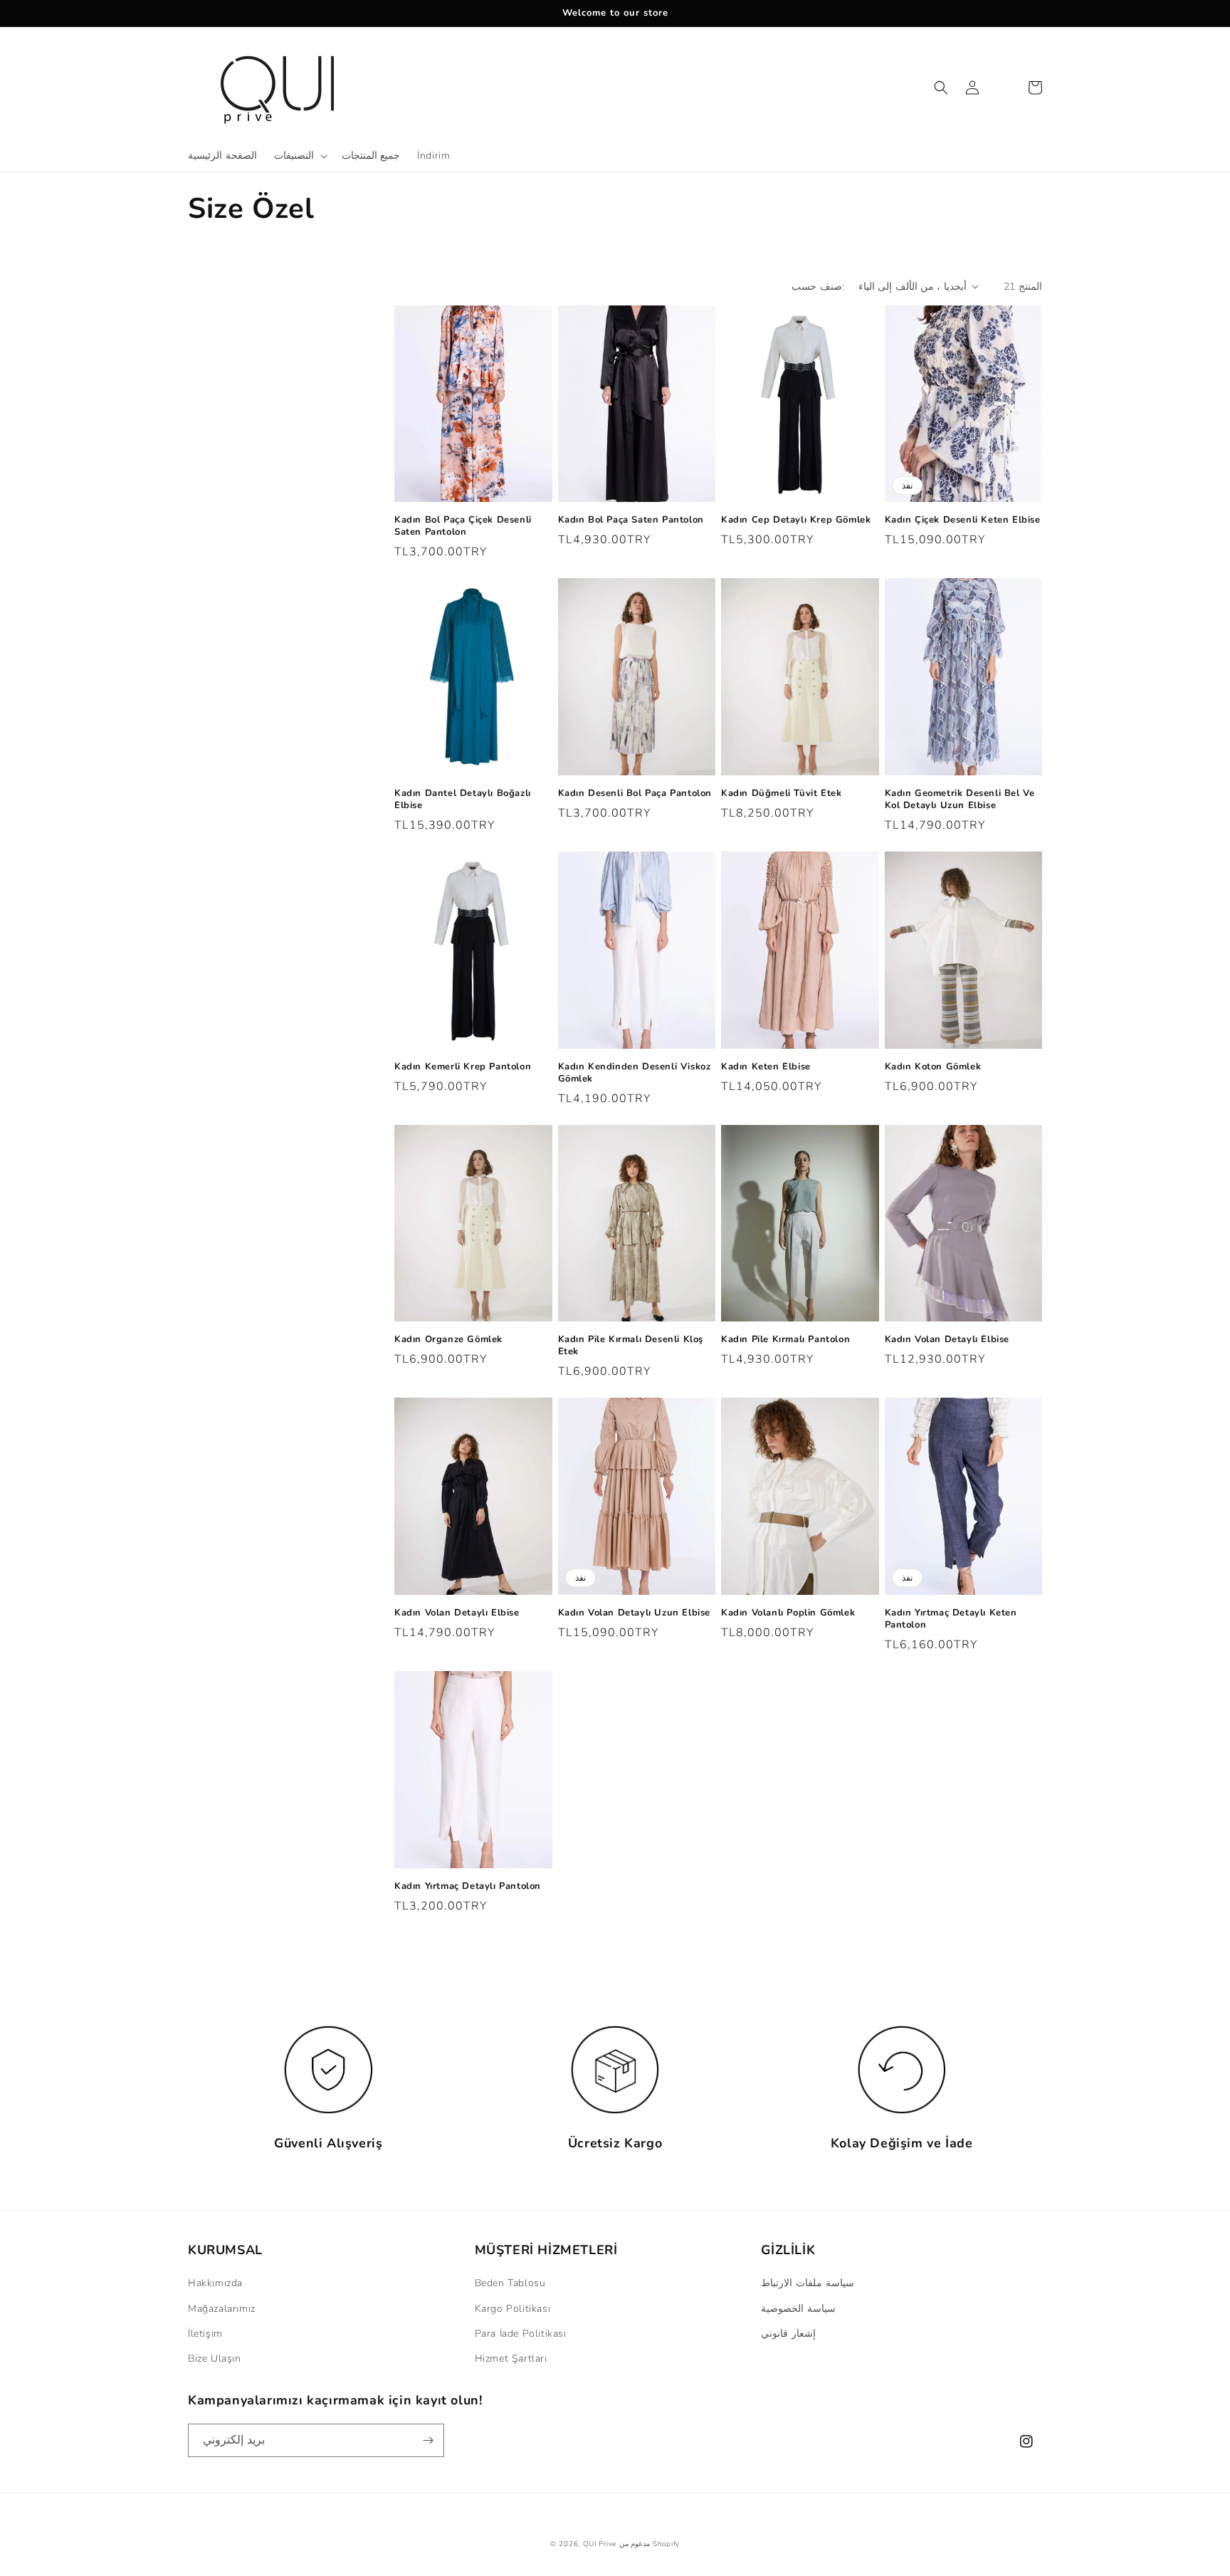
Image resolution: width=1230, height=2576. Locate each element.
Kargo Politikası (513, 2309)
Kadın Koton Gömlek (933, 1067)
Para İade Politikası (521, 2334)
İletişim (205, 2334)
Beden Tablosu (510, 2283)
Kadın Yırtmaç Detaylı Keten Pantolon (951, 1619)
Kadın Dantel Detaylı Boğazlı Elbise (463, 800)
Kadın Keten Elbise (766, 1067)
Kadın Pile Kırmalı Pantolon (785, 1340)
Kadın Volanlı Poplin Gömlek (788, 1613)
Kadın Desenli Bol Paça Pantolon (635, 794)
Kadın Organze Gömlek (448, 1340)
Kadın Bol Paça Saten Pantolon (631, 520)
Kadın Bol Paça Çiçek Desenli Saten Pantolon (463, 526)
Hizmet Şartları (511, 2358)
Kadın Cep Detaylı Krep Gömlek (796, 520)
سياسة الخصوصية (798, 2309)
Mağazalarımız (222, 2309)
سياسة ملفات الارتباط (807, 2283)
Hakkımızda (215, 2283)
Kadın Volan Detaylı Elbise (947, 1340)
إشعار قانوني (788, 2334)
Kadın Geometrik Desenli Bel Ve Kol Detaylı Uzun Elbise (960, 800)
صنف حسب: (818, 287)
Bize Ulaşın (215, 2358)
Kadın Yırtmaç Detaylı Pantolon (468, 1886)
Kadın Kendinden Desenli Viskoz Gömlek (635, 1073)
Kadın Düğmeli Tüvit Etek (781, 794)
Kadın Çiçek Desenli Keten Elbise (963, 520)
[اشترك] (428, 2440)
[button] (299, 156)
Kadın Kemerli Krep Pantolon (463, 1067)
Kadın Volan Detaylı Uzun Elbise (635, 1613)
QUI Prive (600, 2544)
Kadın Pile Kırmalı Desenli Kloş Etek (631, 1346)
